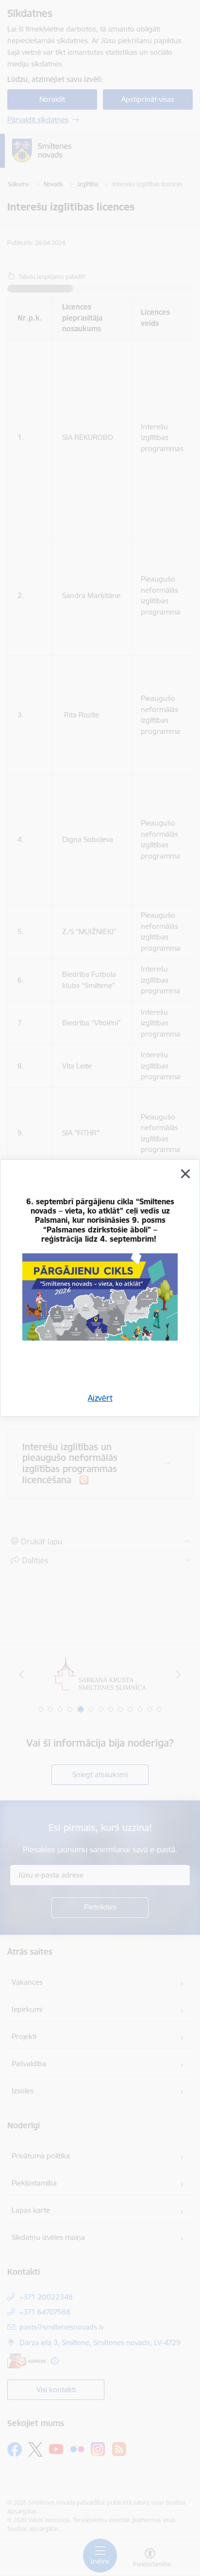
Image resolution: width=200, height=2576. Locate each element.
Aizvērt (100, 1398)
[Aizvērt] (185, 1174)
